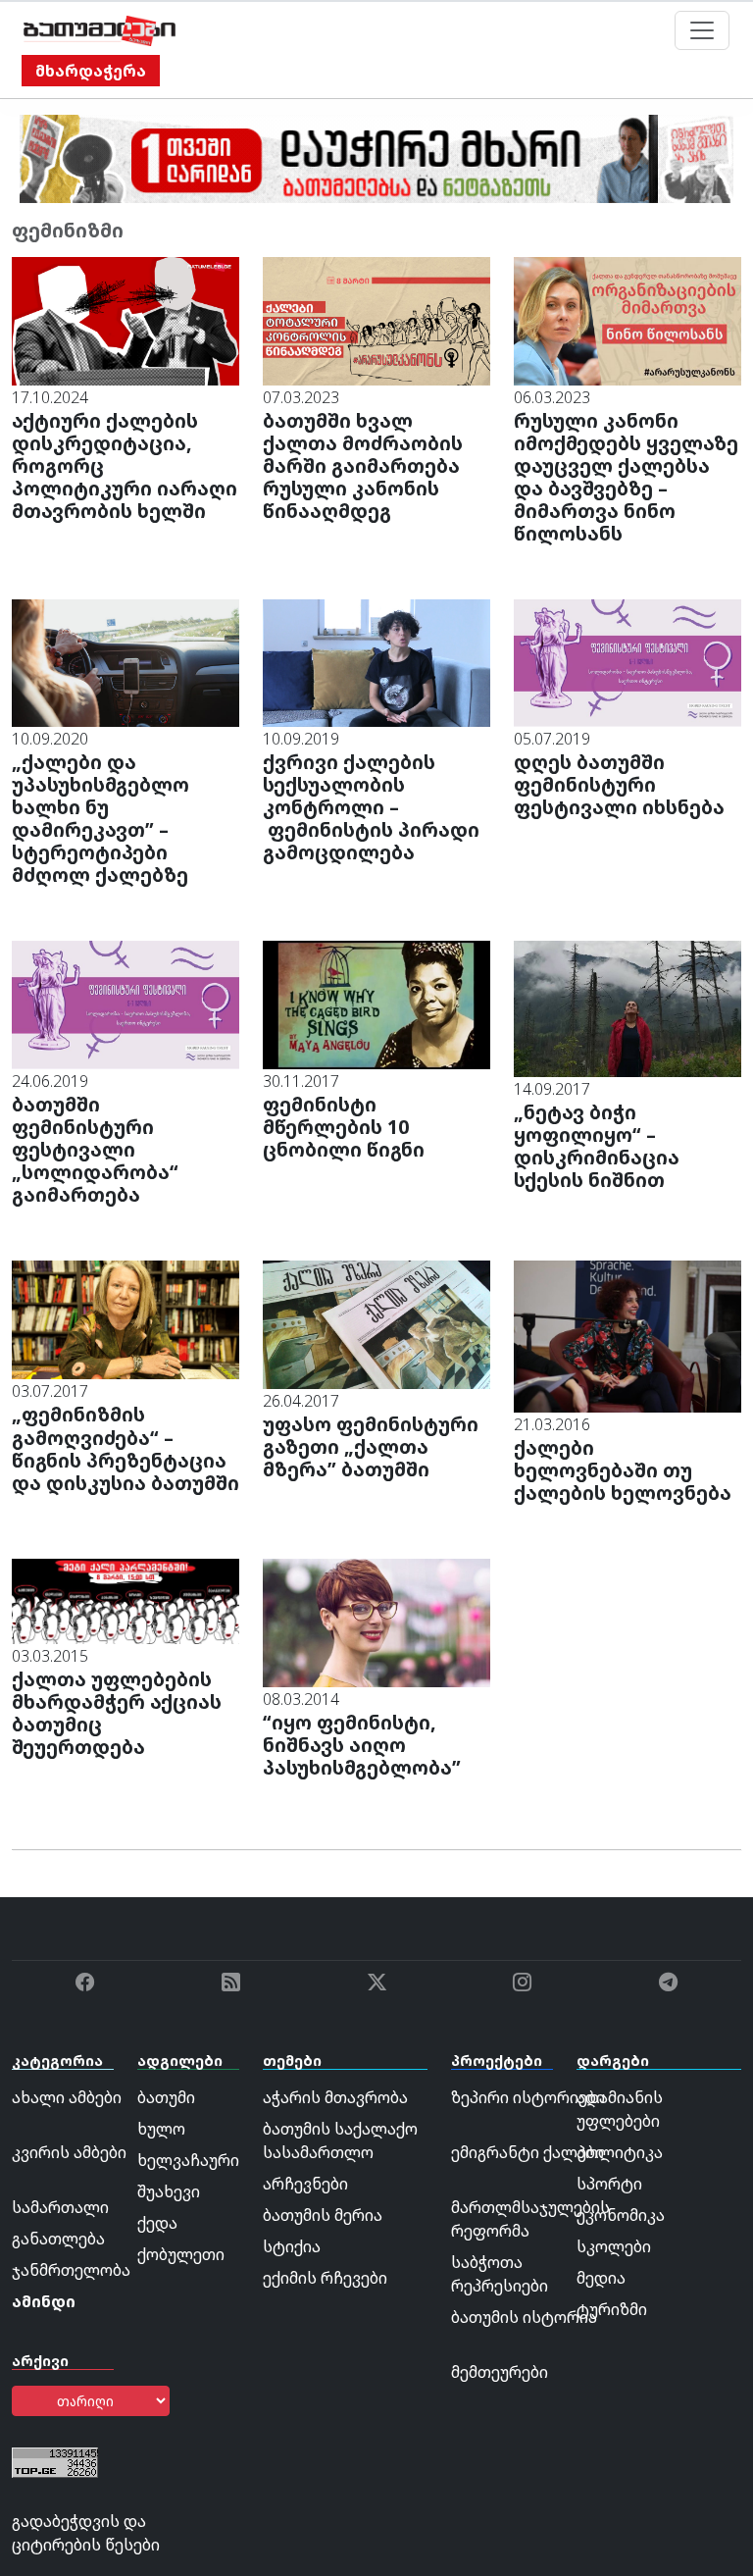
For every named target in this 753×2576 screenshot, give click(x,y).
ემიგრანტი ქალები (527, 2152)
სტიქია (292, 2246)
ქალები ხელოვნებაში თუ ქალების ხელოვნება (623, 1470)
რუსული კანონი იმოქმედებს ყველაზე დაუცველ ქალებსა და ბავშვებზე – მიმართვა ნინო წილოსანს (626, 477)
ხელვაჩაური (188, 2160)
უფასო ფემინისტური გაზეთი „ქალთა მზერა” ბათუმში (371, 1446)
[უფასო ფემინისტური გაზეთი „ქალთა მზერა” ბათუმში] (376, 1323)
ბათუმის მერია (323, 2215)
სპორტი (609, 2184)
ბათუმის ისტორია (524, 2317)
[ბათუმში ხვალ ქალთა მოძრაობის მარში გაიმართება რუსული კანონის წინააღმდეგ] (376, 320)
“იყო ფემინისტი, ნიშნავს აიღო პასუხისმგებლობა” (362, 1745)
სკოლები (614, 2246)
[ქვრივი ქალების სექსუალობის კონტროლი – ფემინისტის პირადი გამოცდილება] (376, 661)
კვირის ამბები (69, 2152)
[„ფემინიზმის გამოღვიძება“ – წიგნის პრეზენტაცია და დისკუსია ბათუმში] (125, 1318)
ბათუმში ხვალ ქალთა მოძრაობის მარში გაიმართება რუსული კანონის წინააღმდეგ (363, 465)
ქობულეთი (181, 2254)
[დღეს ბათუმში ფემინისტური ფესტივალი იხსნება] (627, 661)
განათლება (58, 2239)
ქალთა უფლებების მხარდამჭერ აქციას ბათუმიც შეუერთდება (117, 1713)
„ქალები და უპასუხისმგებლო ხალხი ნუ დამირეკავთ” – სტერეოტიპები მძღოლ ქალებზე (100, 818)
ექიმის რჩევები (325, 2278)
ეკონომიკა (621, 2215)
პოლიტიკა (620, 2152)
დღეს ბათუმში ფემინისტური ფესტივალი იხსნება (619, 784)
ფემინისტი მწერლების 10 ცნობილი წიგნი (344, 1127)
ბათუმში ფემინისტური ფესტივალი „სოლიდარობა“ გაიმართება (95, 1149)
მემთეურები (500, 2372)
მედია (601, 2278)
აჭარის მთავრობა (335, 2097)
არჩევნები (305, 2184)
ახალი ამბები (67, 2097)
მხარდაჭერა (91, 71)
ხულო (161, 2129)
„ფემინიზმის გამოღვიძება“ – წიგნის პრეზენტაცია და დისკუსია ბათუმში (125, 1448)
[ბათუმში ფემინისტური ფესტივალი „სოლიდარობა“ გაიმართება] (125, 1004)
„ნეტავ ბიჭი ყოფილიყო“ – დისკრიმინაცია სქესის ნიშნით (597, 1146)
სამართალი (60, 2207)
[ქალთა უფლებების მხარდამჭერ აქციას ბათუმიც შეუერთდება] (125, 1600)
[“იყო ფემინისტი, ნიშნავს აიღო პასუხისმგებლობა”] (376, 1621)
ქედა (157, 2223)
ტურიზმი (612, 2309)
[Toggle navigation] (702, 30)
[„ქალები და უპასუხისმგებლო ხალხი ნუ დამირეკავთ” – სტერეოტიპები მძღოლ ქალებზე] (125, 661)
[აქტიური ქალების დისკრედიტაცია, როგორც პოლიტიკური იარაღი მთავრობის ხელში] (125, 320)
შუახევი (169, 2191)
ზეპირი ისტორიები (528, 2097)
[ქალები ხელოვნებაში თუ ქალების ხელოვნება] (627, 1335)
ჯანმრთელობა (71, 2270)
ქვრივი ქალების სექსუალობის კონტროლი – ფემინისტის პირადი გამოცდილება (371, 807)
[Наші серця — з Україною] (100, 30)
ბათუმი (166, 2097)
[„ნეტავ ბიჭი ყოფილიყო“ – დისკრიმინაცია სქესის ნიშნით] (627, 1007)
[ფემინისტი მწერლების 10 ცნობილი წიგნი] (376, 1004)
